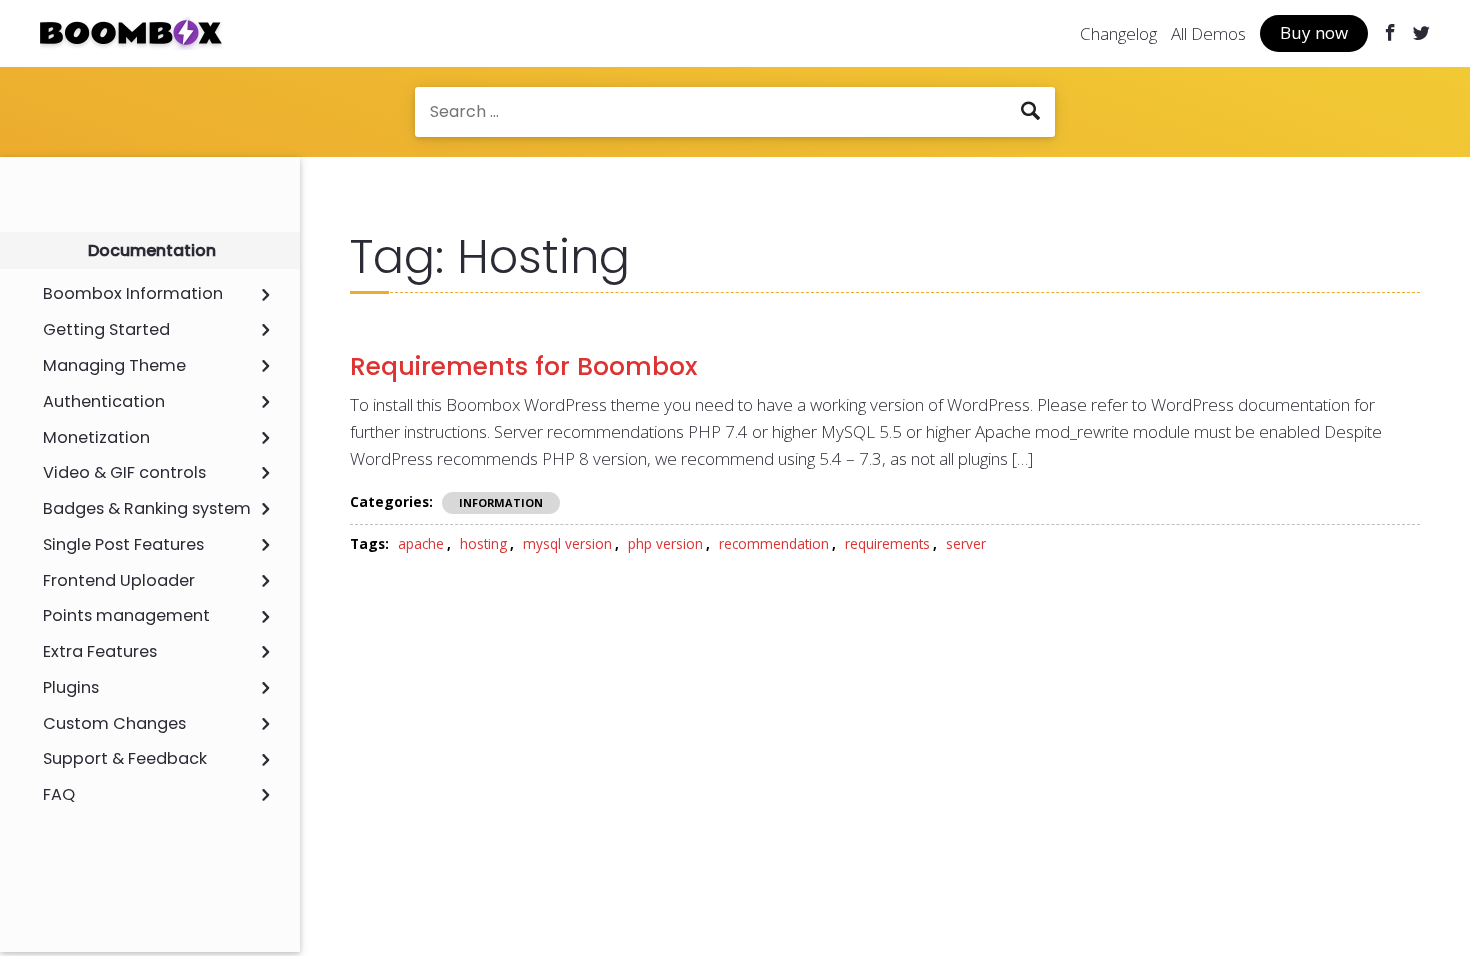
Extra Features (100, 652)
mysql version (567, 543)
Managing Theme (114, 366)
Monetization (96, 438)
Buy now (1314, 32)
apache (421, 543)
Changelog (1118, 33)
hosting (483, 543)
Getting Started (106, 330)
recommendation (774, 543)
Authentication (104, 402)
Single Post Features (123, 545)
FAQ (59, 795)
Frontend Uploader (119, 581)
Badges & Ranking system (147, 509)
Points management (126, 616)
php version (665, 543)
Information (501, 502)
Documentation (152, 250)
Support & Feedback (125, 759)
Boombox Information (133, 294)
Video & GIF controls (124, 473)
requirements (887, 543)
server (966, 543)
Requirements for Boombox (523, 366)
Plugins (71, 688)
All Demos (1208, 33)
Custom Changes (114, 724)
